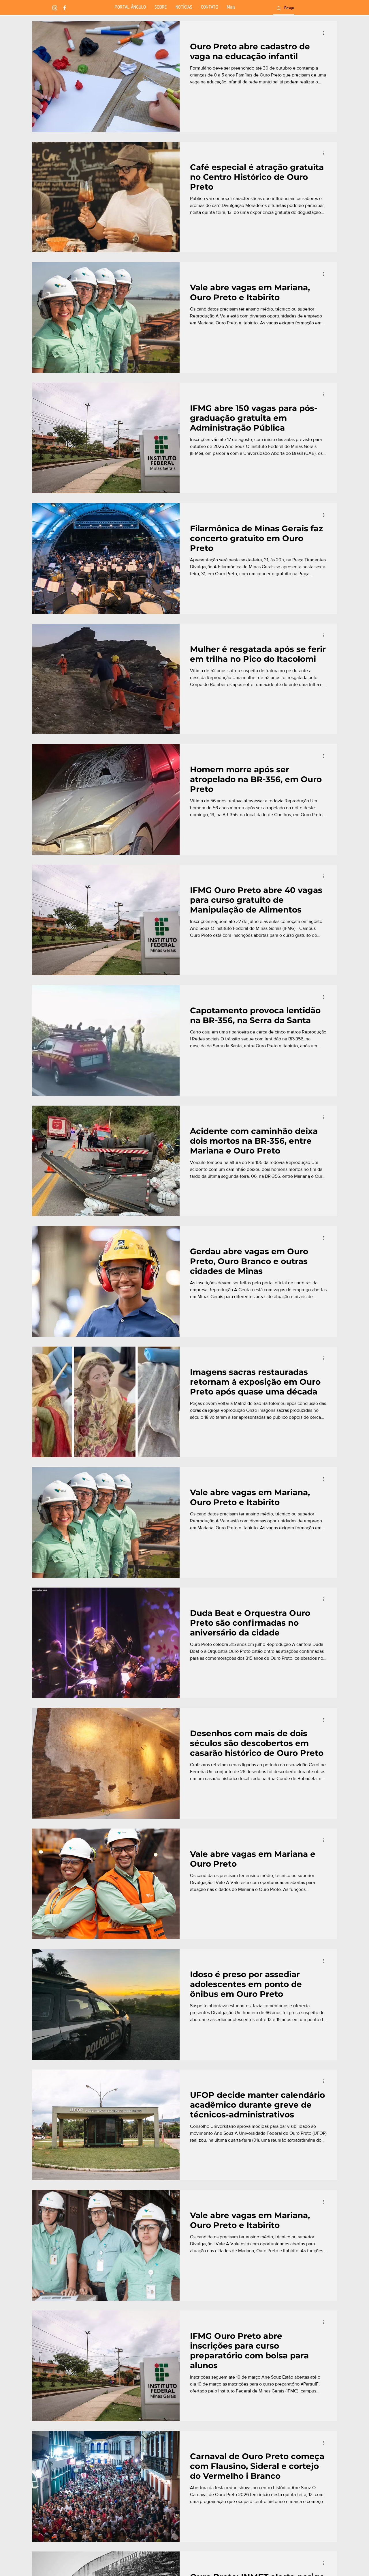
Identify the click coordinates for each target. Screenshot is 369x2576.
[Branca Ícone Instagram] (55, 8)
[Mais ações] (326, 33)
